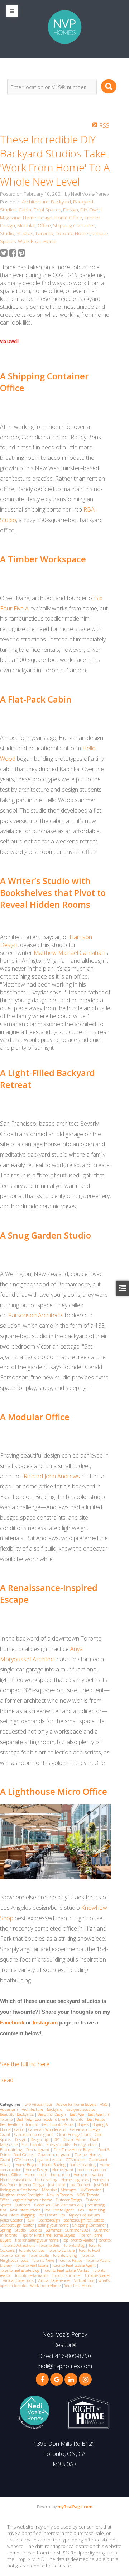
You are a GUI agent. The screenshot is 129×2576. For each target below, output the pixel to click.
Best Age (77, 2114)
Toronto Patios (71, 2260)
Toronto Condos (32, 2250)
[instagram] (85, 2379)
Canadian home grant (34, 2135)
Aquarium (9, 2109)
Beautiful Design (52, 2114)
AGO (104, 2104)
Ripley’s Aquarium (85, 2215)
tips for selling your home (37, 2240)
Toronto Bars (50, 2245)
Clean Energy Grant (75, 2135)
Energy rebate (86, 2145)
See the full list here (25, 2064)
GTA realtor (76, 2160)
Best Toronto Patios (58, 2124)
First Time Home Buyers (74, 2150)
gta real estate (50, 2160)
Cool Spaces (47, 210)
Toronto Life (39, 2255)
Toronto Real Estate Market (67, 2270)
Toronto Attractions (20, 2245)
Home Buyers (27, 2165)
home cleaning (83, 2165)
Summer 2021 (78, 2230)
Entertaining (12, 2150)
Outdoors (23, 2205)
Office (44, 225)
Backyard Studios (81, 2109)
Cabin (25, 210)
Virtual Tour (85, 2280)
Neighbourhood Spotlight (22, 2195)
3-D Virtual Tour (39, 2104)
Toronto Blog (75, 2245)
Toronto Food (90, 2250)
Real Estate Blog (92, 2210)
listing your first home (20, 2190)
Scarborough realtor (17, 2225)
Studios (25, 233)
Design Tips (40, 2140)
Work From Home (37, 241)
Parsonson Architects (36, 1315)
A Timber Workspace (43, 559)
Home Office (68, 218)
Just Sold (102, 2185)
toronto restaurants (32, 2275)
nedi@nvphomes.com (65, 2366)
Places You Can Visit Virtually (59, 2205)
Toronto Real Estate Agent (75, 2265)
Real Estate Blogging (18, 2215)
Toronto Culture (62, 2250)
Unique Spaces (97, 2275)
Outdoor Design (70, 2200)
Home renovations (16, 2180)
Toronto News (44, 2260)
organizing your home (33, 2200)
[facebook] (42, 2379)
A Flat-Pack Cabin (36, 699)
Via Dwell (9, 341)
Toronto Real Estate (33, 2265)
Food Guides (24, 2155)
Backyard (61, 202)
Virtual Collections (19, 2280)
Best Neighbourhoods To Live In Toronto (50, 2119)
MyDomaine (91, 2190)
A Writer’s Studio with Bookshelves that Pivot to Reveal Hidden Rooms (53, 893)
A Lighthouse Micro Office (54, 1791)
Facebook (12, 2023)
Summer (54, 2230)
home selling (47, 2180)
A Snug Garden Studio (46, 1235)
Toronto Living (65, 2255)
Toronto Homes (73, 233)
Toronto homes (13, 2255)
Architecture (35, 202)
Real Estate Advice (26, 2210)
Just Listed (57, 2185)
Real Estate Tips (52, 2215)
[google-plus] (57, 2379)
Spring (6, 2230)
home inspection (92, 2170)
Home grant (63, 2170)
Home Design (38, 218)
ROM (31, 2220)
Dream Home (75, 2140)
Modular (26, 225)
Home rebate (36, 2175)
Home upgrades (75, 2180)
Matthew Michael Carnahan (69, 953)
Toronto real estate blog (20, 2270)
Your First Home (78, 2286)
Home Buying (54, 2165)
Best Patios (97, 2119)
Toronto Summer (67, 2275)
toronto (105, 2240)
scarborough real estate (85, 2220)
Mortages (69, 2190)
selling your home (54, 2225)
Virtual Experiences (54, 2280)
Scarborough (50, 2220)
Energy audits (59, 2145)
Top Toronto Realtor (79, 2240)
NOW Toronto (89, 2195)
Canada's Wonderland (48, 2129)
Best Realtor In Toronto (20, 2124)
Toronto (44, 233)
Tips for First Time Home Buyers (49, 2235)
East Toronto (32, 2145)
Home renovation (89, 2175)
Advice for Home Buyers (77, 2104)
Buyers (83, 2124)
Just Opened (80, 2185)
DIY (84, 210)
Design (71, 210)
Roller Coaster (12, 2220)
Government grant (55, 2155)
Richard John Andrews (52, 1476)
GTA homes (25, 2160)
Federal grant (38, 2150)
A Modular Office (35, 1417)
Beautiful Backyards (17, 2114)
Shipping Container (74, 225)
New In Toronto (60, 2195)
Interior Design (32, 2185)
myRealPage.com (75, 2506)
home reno (61, 2175)
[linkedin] (71, 2379)
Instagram (45, 2023)
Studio (7, 233)
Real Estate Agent (60, 2210)
